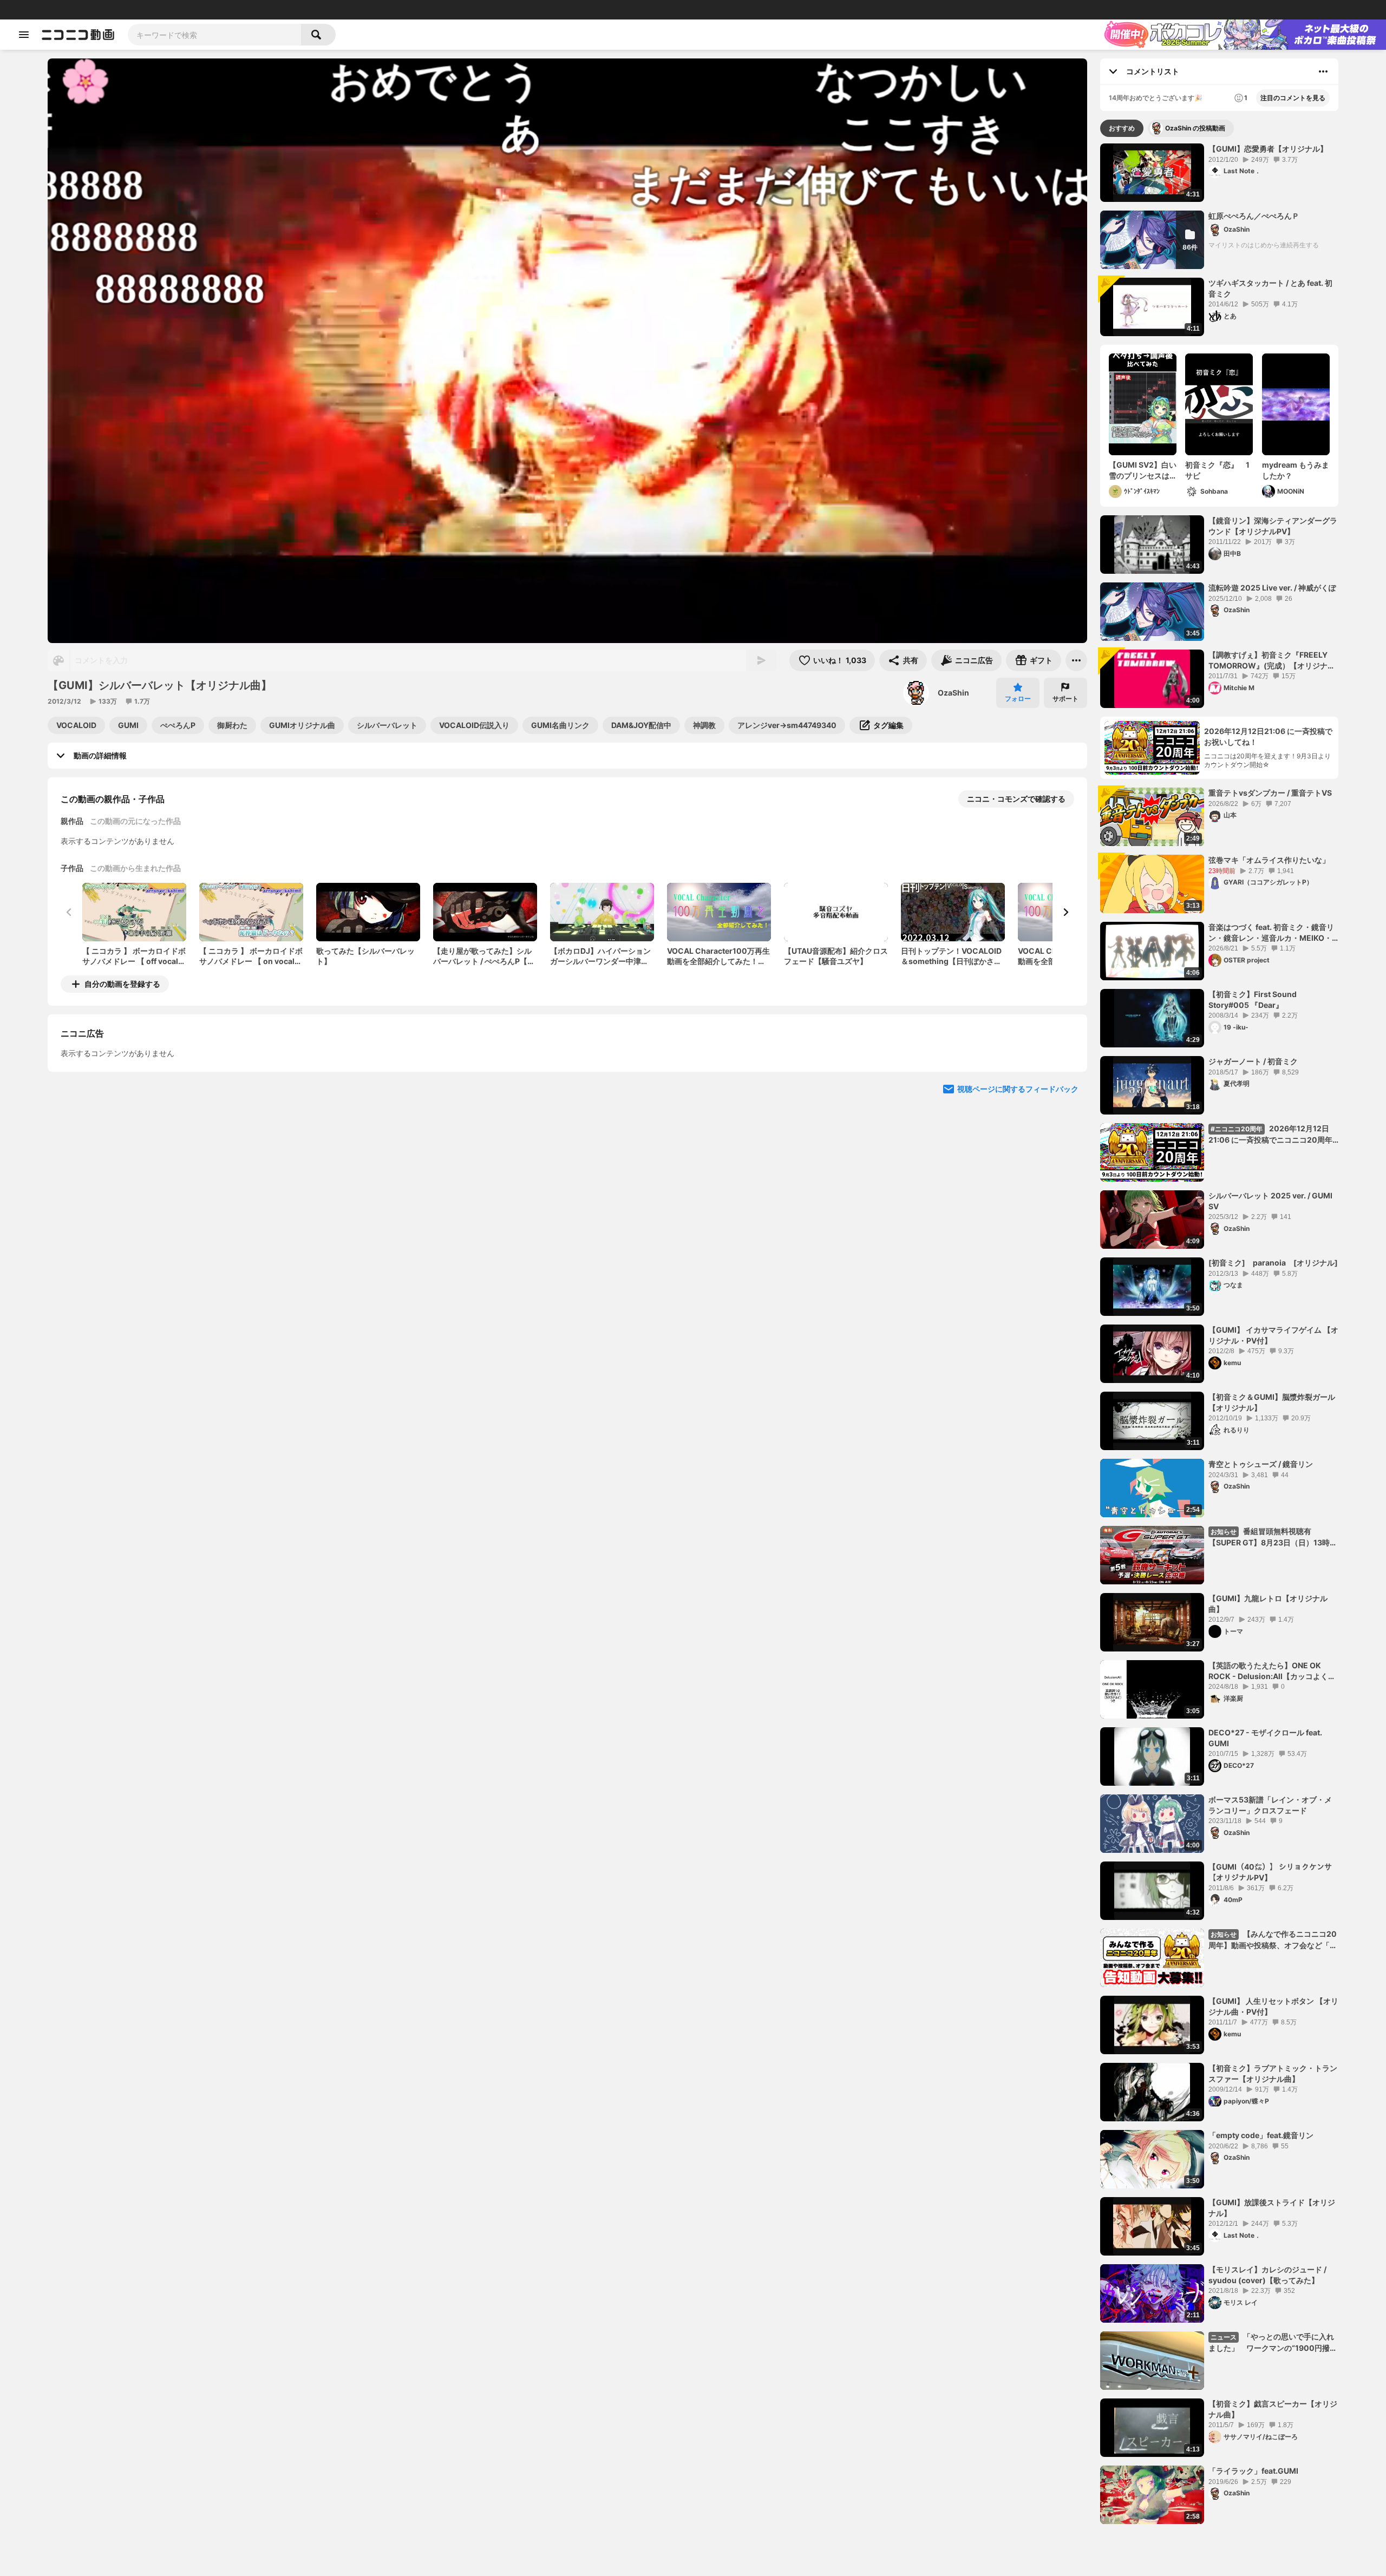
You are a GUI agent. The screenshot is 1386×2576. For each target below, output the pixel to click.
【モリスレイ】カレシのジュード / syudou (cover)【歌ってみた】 (1267, 2275)
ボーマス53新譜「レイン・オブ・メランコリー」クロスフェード (1270, 1805)
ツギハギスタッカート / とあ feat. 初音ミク (1270, 288)
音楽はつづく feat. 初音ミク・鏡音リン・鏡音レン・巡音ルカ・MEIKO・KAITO (1271, 933)
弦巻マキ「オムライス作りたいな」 (1269, 860)
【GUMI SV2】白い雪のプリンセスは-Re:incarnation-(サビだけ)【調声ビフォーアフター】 (1143, 470)
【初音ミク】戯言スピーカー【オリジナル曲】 (1273, 2409)
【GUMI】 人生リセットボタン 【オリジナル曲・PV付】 (1273, 2006)
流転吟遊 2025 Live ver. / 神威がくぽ (1272, 588)
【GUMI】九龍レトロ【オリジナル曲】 (1268, 1604)
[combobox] (214, 35)
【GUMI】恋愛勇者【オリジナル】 (1268, 149)
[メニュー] (1076, 660)
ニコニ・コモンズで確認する (1016, 799)
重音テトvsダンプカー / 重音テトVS (1270, 793)
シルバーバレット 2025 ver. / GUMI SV (1270, 1201)
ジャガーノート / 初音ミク (1253, 1061)
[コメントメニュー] (1323, 71)
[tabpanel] (1219, 1334)
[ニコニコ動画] (78, 35)
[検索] (318, 35)
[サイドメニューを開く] (24, 35)
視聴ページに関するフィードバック (1018, 1188)
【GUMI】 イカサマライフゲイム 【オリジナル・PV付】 (1273, 1335)
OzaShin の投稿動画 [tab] (1195, 128)
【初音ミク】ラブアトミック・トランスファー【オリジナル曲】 (1273, 2073)
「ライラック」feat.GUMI (1253, 2471)
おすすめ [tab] (1122, 128)
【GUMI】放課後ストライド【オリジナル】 (1272, 2208)
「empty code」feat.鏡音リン (1261, 2135)
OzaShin (953, 693)
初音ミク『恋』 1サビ (1217, 470)
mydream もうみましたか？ (1296, 470)
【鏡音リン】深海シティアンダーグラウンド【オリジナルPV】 (1273, 526)
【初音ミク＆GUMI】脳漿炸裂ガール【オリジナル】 (1272, 1402)
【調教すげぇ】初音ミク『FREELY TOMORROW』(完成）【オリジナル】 (1268, 660)
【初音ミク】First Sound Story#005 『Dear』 (1253, 999)
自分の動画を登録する (122, 984)
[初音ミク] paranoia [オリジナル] (1273, 1263)
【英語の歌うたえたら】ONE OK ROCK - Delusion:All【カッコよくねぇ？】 (1272, 1671)
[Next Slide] (1065, 912)
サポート (1065, 699)
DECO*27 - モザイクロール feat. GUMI (1265, 1738)
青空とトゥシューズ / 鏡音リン (1261, 1464)
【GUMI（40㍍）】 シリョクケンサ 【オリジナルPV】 (1270, 1872)
